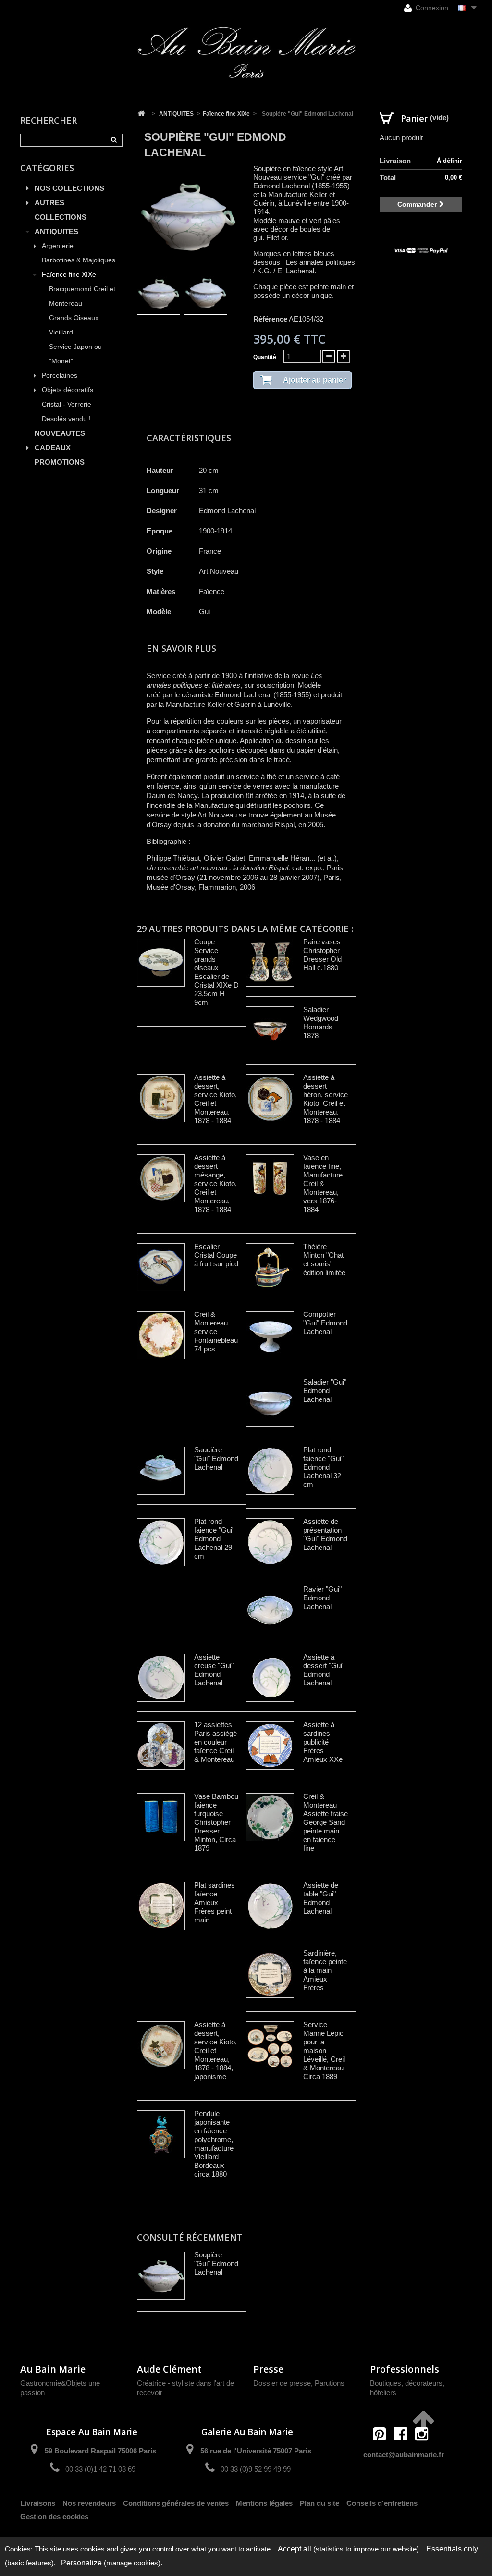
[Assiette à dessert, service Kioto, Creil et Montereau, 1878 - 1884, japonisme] (161, 2045)
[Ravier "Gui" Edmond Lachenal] (270, 1610)
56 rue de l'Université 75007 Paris (256, 2451)
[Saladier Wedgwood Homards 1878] (270, 1030)
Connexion (431, 8)
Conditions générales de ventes (176, 2503)
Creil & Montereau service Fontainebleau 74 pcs (216, 1331)
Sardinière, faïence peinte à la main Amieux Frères (325, 1970)
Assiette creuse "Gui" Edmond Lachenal (214, 1670)
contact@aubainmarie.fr (404, 2455)
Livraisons (38, 2503)
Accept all (295, 2549)
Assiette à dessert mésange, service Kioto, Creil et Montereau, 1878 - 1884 (215, 1183)
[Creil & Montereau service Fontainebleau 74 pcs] (161, 1335)
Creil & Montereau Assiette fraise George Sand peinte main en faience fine (326, 1822)
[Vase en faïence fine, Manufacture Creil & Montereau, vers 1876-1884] (270, 1178)
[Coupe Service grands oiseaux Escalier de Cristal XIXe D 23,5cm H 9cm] (161, 963)
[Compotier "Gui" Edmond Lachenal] (270, 1335)
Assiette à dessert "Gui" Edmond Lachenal (324, 1670)
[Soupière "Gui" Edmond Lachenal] (159, 293)
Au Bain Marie (53, 2369)
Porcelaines (60, 376)
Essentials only (452, 2549)
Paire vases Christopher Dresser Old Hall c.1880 (322, 955)
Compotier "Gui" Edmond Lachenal (325, 1323)
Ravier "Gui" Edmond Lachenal (322, 1598)
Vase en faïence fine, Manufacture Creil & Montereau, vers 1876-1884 (323, 1183)
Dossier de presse (282, 2383)
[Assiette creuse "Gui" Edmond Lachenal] (161, 1678)
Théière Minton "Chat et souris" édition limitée (324, 1259)
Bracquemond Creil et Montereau (82, 296)
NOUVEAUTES (60, 433)
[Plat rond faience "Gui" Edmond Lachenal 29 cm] (161, 1542)
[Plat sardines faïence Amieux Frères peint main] (161, 1906)
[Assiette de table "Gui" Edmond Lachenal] (270, 1906)
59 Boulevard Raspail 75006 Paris (100, 2451)
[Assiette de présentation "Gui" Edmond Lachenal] (270, 1542)
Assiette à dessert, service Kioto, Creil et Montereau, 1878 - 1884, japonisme (215, 2050)
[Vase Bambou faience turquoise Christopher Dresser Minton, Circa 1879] (161, 1817)
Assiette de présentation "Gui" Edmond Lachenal (325, 1534)
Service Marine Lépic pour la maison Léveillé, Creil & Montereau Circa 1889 (324, 2050)
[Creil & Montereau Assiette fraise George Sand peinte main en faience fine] (270, 1817)
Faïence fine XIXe (69, 275)
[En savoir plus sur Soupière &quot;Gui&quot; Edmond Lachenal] (161, 2276)
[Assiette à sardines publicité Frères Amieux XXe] (270, 1746)
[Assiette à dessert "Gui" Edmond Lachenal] (270, 1678)
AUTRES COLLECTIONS (61, 210)
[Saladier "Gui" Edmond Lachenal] (270, 1403)
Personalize (81, 2563)
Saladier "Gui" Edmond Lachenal (325, 1391)
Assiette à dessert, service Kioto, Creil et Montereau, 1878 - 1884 (215, 1099)
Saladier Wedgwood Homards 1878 (321, 1022)
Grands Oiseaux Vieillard (74, 325)
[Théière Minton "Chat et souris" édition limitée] (270, 1267)
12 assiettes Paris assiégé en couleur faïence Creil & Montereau (215, 1742)
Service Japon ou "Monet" (75, 354)
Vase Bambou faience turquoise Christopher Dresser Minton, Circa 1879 (216, 1822)
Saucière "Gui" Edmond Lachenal (216, 1458)
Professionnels (405, 2369)
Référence (270, 319)
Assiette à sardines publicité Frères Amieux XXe (323, 1742)
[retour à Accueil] (141, 114)
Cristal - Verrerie (67, 404)
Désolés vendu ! (66, 419)
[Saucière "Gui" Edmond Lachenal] (161, 1471)
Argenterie (58, 246)
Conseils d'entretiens (382, 2503)
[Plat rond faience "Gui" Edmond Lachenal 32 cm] (270, 1471)
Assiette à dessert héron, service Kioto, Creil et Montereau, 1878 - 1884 (326, 1099)
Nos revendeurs (89, 2503)
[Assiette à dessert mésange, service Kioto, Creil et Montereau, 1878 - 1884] (161, 1178)
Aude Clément (169, 2369)
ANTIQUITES (56, 231)
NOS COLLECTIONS (69, 188)
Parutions (330, 2383)
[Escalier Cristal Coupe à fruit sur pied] (161, 1267)
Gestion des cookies (54, 2517)
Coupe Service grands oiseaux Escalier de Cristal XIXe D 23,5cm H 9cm (216, 972)
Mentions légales (264, 2503)
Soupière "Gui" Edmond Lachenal (216, 2263)
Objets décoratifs (68, 390)
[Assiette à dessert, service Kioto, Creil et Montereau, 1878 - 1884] (161, 1098)
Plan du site (320, 2503)
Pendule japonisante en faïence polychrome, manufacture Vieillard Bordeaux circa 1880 (214, 2144)
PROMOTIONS (60, 462)
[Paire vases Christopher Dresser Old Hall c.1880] (270, 963)
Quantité (265, 357)
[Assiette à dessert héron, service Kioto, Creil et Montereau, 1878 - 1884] (270, 1098)
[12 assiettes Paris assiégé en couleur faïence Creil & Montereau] (161, 1746)
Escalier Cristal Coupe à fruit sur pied (216, 1255)
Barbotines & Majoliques (79, 260)
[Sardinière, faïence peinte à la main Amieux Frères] (270, 1974)
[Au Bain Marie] (246, 53)
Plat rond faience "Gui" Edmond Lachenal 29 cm (214, 1539)
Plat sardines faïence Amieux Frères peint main (215, 1902)
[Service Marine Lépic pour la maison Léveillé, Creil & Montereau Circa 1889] (270, 2045)
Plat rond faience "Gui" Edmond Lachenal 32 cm (323, 1467)
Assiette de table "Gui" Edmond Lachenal (321, 1898)
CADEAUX (53, 448)
